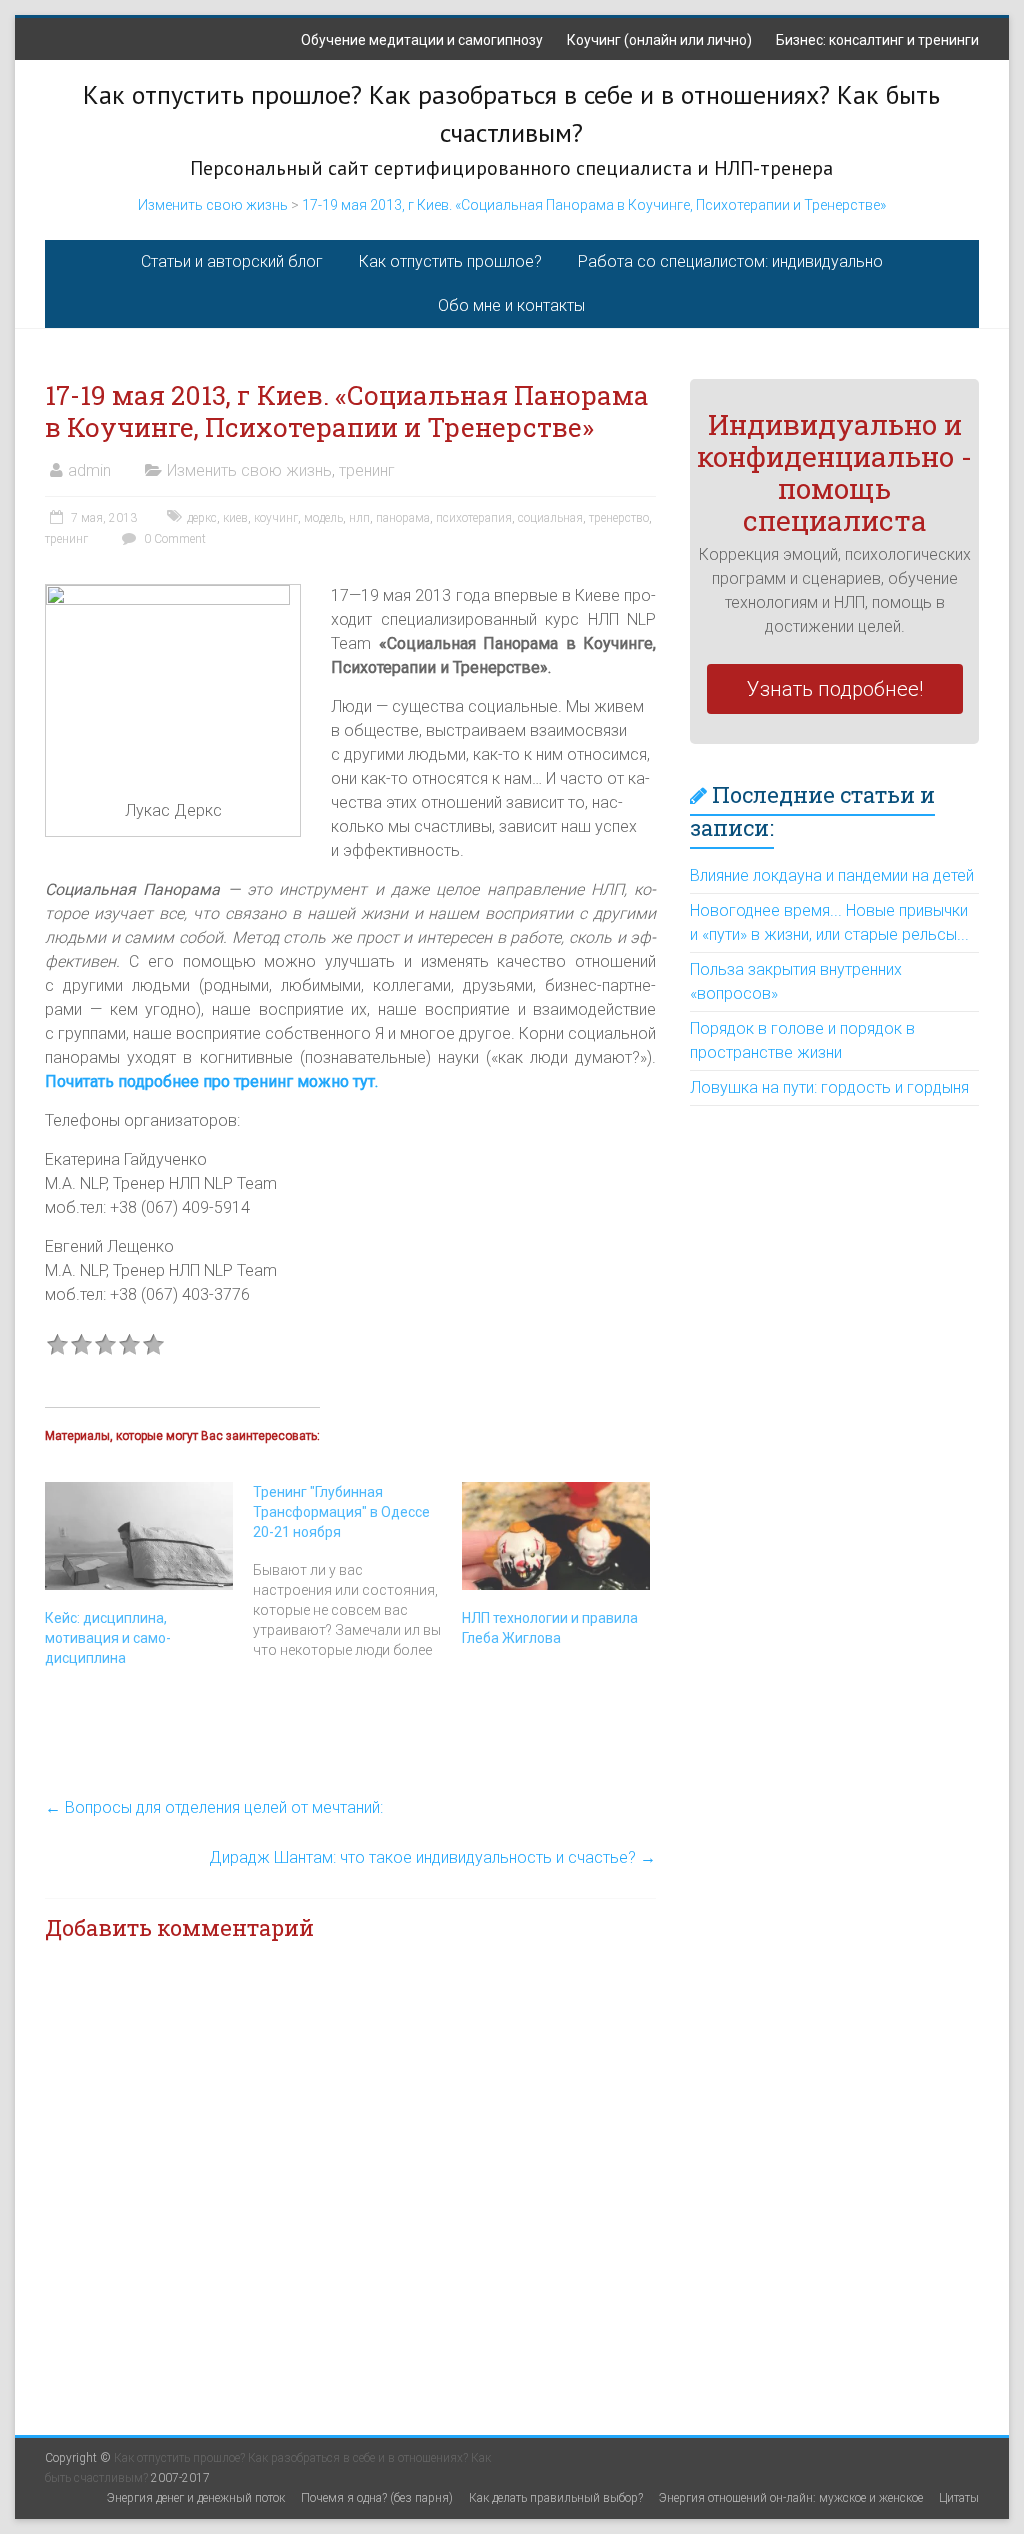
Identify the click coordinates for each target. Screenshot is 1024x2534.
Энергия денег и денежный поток (196, 2498)
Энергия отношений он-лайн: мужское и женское (791, 2498)
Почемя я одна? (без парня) (377, 2498)
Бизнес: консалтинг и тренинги (877, 40)
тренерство (619, 518)
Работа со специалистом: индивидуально (730, 261)
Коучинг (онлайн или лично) (659, 40)
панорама (403, 518)
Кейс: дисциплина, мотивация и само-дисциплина (108, 1638)
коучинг (276, 518)
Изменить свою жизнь (213, 205)
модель (323, 518)
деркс (202, 518)
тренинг (367, 470)
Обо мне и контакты (511, 305)
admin (89, 470)
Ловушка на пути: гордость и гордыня (829, 1087)
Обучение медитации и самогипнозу (422, 40)
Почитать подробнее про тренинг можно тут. (211, 1081)
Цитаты (959, 2498)
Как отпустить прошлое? (450, 261)
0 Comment (173, 539)
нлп (359, 518)
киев (235, 518)
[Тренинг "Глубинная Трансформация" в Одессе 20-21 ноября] (357, 1571)
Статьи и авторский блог (232, 261)
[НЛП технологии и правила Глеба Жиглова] (556, 1536)
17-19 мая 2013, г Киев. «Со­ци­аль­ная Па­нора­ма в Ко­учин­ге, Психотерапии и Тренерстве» (594, 205)
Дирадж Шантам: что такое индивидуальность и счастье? (432, 1857)
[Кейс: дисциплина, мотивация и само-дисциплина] (139, 1536)
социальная (550, 518)
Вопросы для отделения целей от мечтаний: (214, 1807)
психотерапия (474, 518)
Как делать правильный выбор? (556, 2498)
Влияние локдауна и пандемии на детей (832, 875)
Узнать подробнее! (835, 689)
